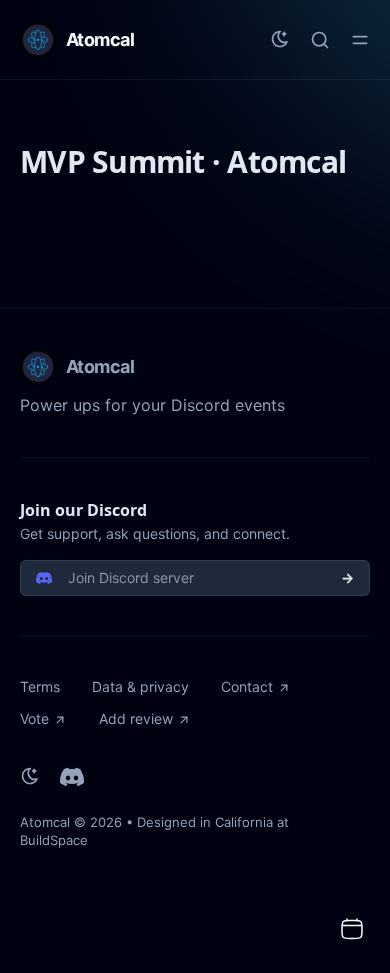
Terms (40, 686)
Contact (247, 686)
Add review (136, 718)
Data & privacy (140, 686)
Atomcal (45, 822)
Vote (34, 718)
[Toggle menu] (360, 40)
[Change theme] (280, 40)
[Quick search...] (320, 40)
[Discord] (72, 777)
